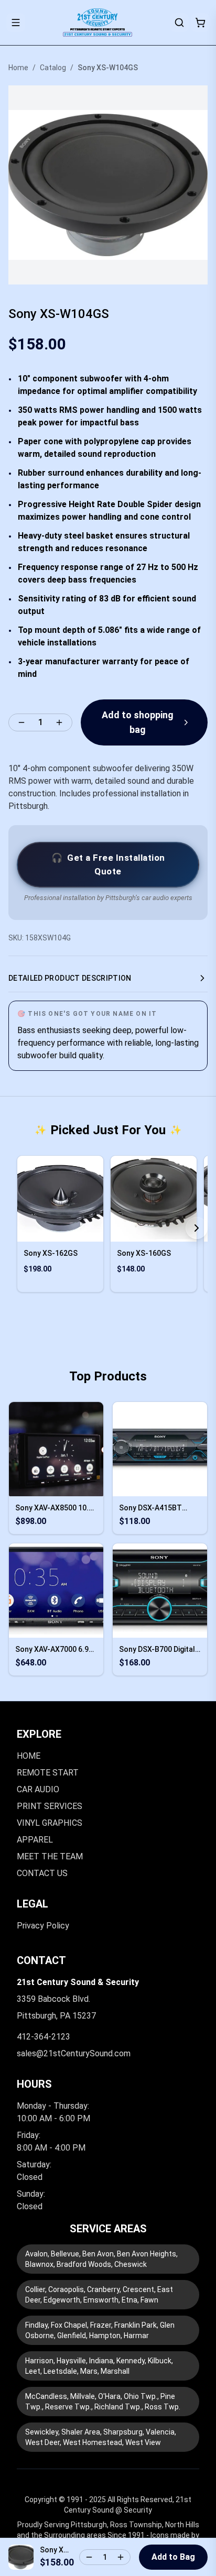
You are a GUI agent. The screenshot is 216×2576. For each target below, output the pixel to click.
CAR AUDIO (38, 1789)
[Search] (179, 23)
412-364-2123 (44, 2037)
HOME (29, 1756)
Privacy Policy (43, 1926)
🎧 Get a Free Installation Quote (108, 864)
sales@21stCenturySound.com (74, 2053)
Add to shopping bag (138, 722)
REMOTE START (48, 1773)
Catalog (53, 68)
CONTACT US (42, 1873)
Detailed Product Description (70, 978)
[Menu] (16, 23)
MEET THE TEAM (50, 1856)
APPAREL (35, 1840)
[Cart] (200, 23)
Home (18, 68)
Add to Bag (173, 2557)
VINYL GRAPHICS (50, 1823)
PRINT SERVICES (50, 1806)
